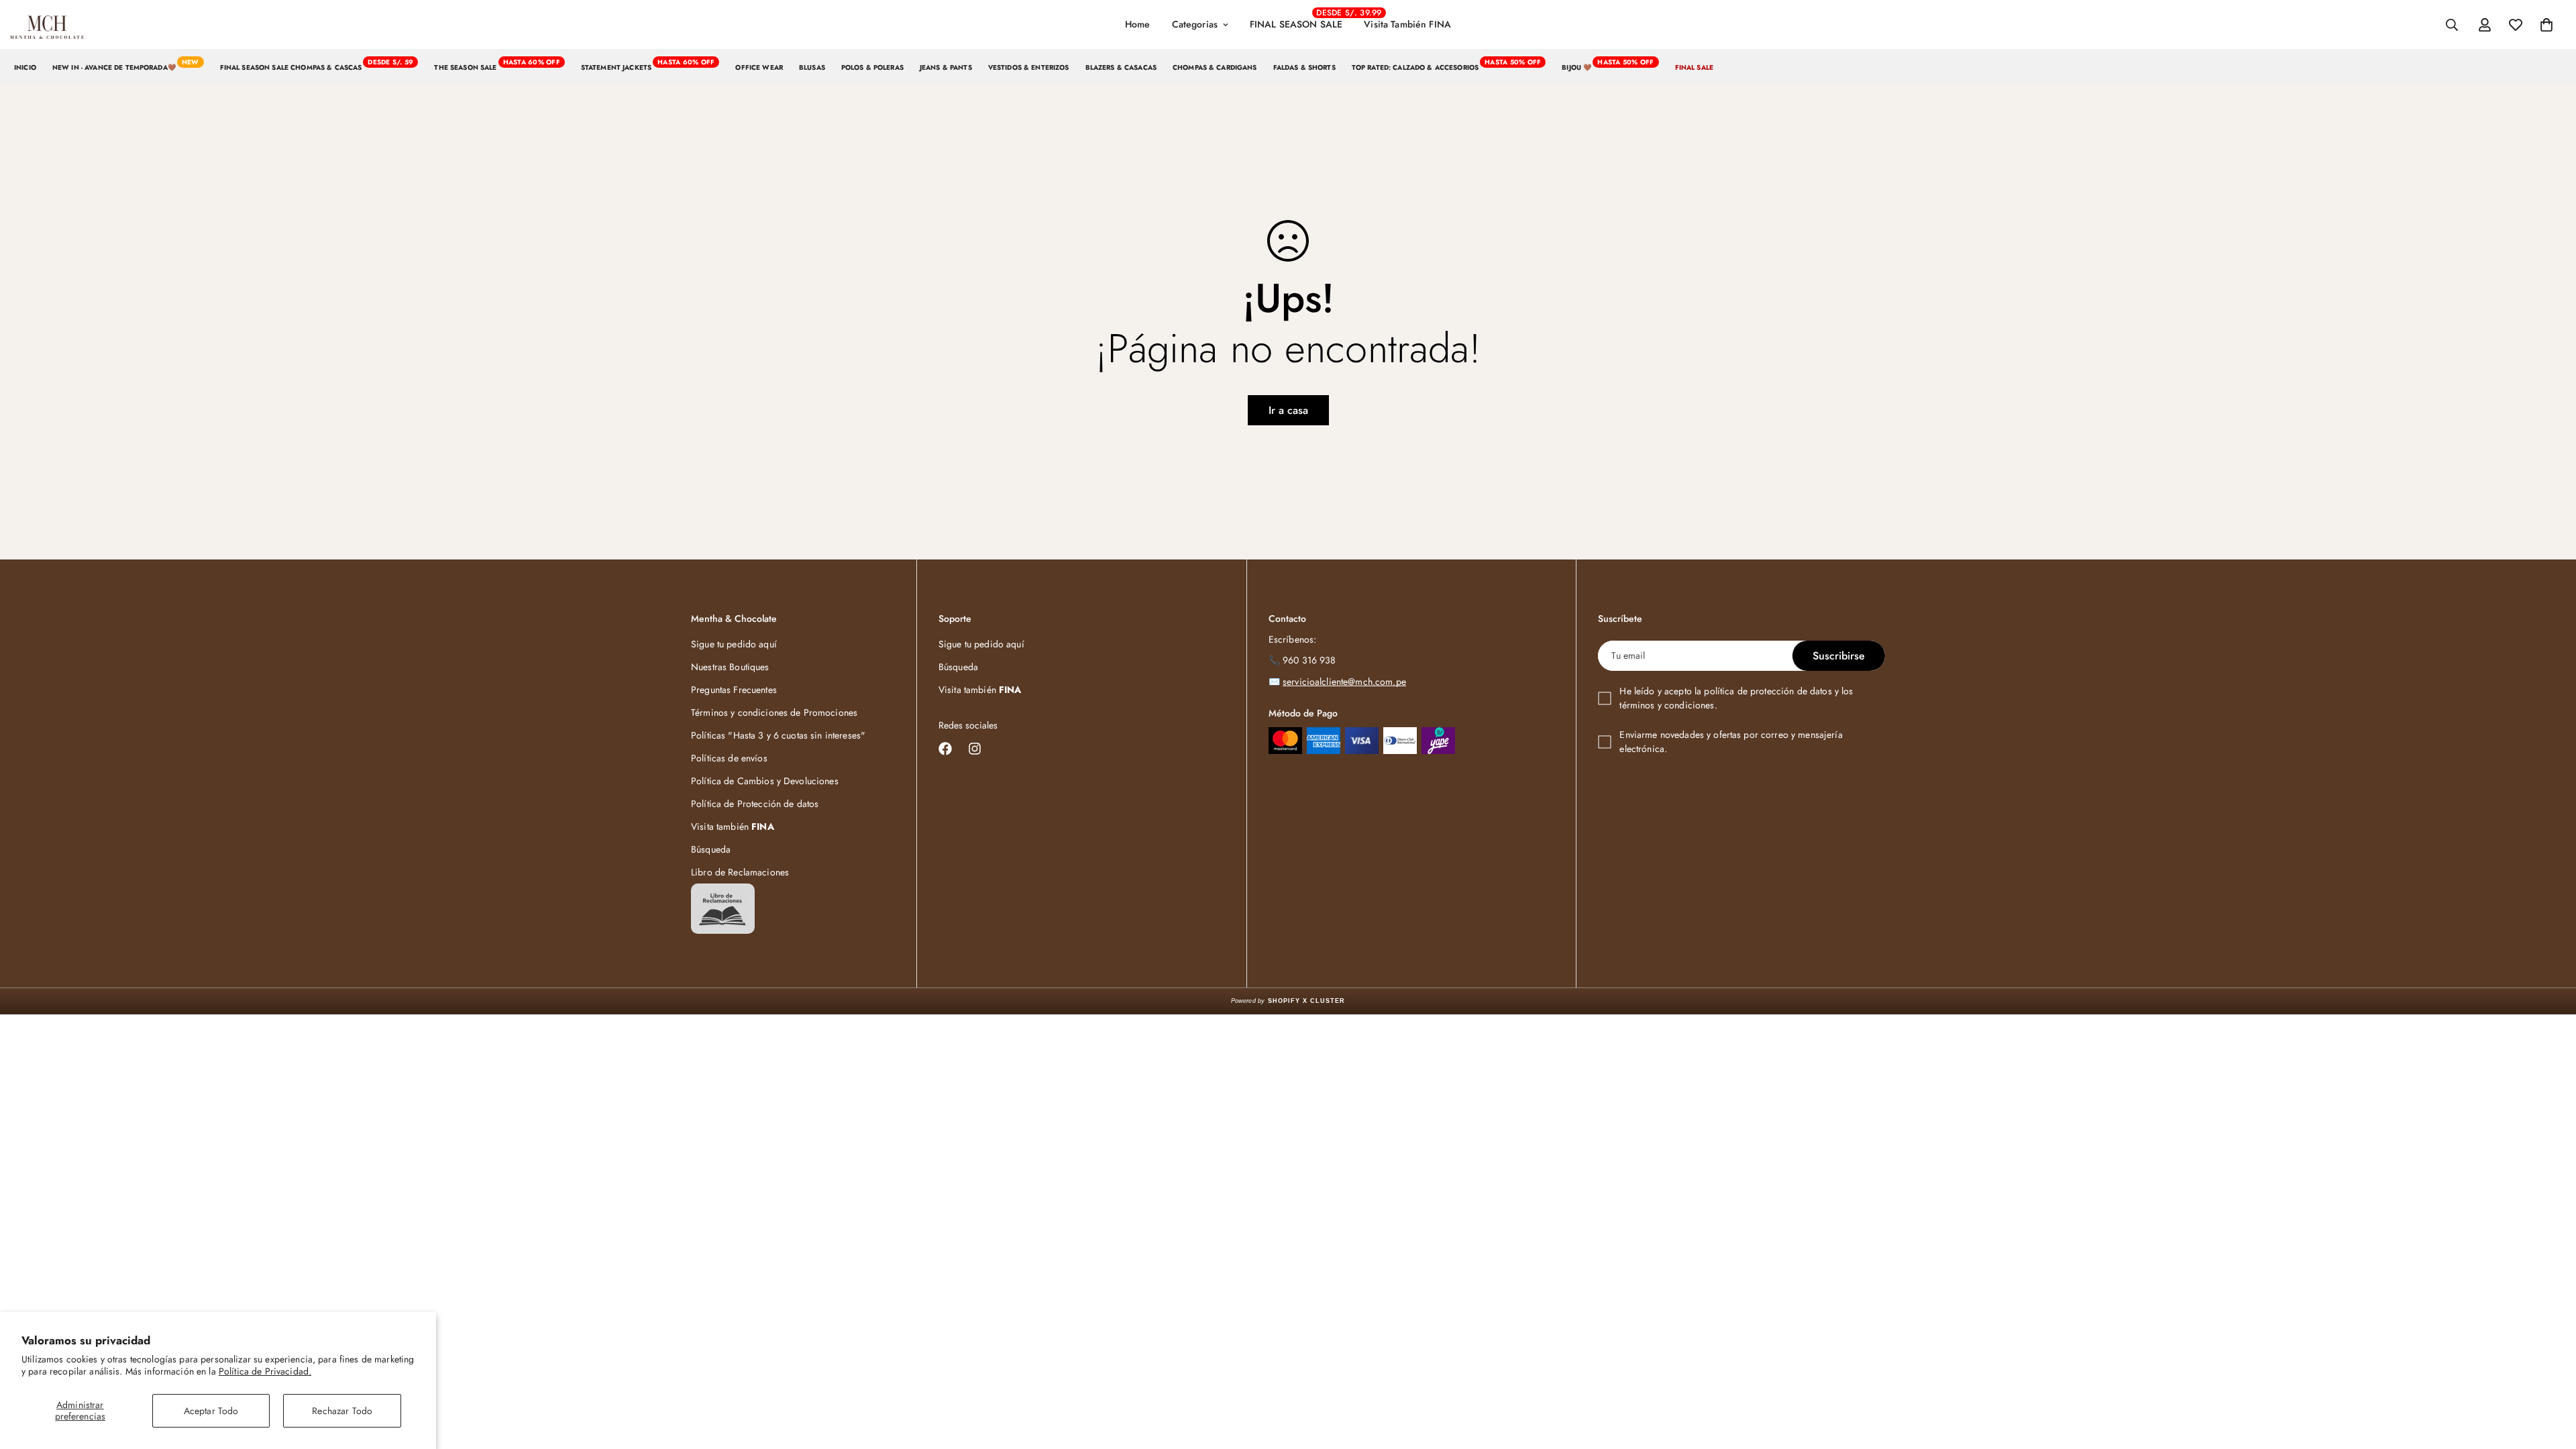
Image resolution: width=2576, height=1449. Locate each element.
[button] (2546, 25)
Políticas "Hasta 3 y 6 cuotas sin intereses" (778, 735)
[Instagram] (975, 749)
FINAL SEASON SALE (1301, 19)
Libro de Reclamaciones (740, 872)
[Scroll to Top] (2550, 1376)
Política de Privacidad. (265, 1371)
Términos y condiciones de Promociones (774, 712)
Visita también (733, 826)
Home (1138, 24)
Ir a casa (1288, 410)
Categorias (1195, 24)
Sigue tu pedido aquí (734, 644)
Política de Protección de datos (755, 804)
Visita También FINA (1407, 24)
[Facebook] (945, 749)
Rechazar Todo (342, 1411)
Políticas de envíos (729, 758)
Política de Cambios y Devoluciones (765, 781)
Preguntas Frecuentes (734, 690)
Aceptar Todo (211, 1411)
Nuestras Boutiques (730, 667)
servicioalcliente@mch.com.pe (1344, 682)
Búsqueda (711, 849)
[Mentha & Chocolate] (47, 25)
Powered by (1288, 1001)
